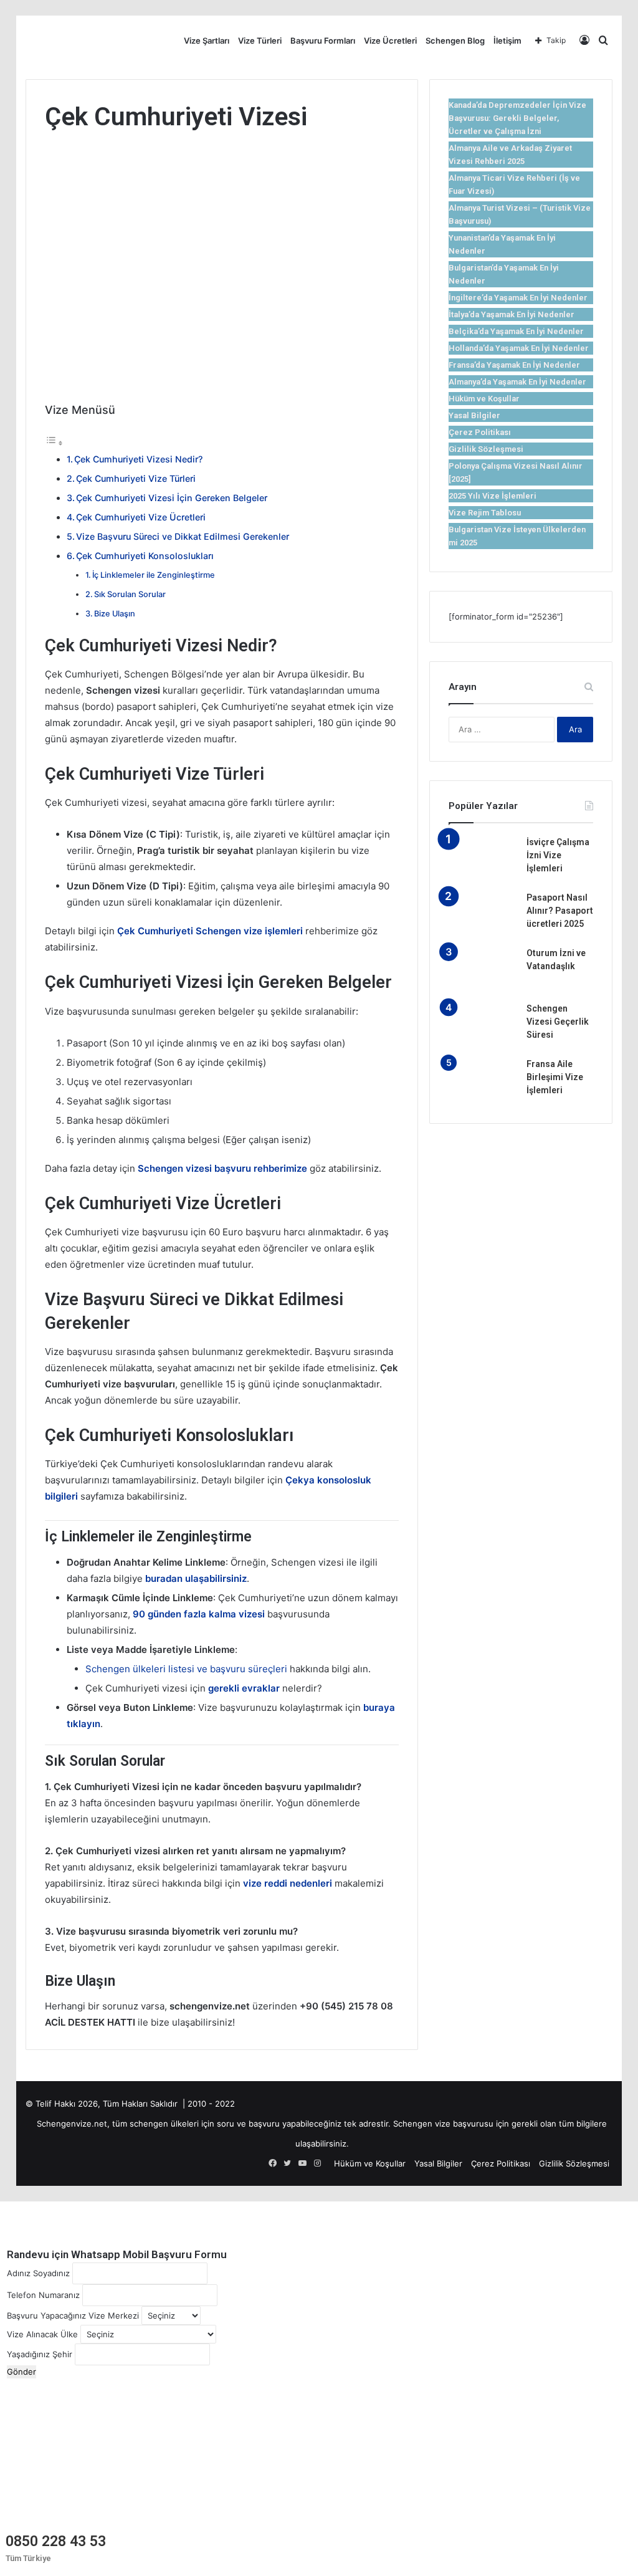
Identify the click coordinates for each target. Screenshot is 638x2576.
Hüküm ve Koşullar (484, 399)
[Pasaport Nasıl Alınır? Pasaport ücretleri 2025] (483, 915)
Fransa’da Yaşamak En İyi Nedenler (514, 365)
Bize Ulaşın (115, 614)
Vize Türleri (260, 41)
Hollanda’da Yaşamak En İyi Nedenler (519, 348)
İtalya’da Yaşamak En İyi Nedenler (512, 314)
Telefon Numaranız (43, 2295)
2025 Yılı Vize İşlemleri (493, 496)
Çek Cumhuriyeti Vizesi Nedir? (138, 459)
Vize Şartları (207, 41)
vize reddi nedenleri (288, 1883)
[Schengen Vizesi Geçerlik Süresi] (483, 1026)
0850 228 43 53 (56, 2541)
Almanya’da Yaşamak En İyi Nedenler (517, 382)
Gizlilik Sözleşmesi (486, 449)
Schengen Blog (455, 41)
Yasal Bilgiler (474, 415)
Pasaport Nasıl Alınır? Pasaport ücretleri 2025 (560, 911)
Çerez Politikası (480, 432)
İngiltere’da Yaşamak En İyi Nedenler (518, 298)
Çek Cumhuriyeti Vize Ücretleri (141, 517)
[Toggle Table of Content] (54, 443)
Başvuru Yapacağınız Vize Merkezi (73, 2315)
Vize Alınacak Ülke (42, 2334)
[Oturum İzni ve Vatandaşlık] (483, 970)
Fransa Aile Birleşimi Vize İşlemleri (555, 1077)
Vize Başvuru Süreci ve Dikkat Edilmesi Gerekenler (183, 536)
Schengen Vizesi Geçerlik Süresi (558, 1022)
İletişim (507, 41)
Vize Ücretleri (390, 41)
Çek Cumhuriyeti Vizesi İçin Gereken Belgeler (172, 498)
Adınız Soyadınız (38, 2273)
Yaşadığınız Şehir (40, 2354)
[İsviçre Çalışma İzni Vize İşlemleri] (483, 859)
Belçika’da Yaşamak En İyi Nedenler (516, 331)
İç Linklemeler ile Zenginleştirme (154, 575)
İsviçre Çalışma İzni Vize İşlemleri (558, 855)
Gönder (21, 2372)
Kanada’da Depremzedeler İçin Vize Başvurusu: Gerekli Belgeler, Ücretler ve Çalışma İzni (517, 118)
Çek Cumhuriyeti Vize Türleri (136, 478)
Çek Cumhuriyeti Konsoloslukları (145, 556)
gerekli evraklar (244, 1688)
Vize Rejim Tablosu (485, 513)
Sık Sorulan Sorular (130, 594)
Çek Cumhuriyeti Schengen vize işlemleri (210, 931)
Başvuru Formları (323, 41)
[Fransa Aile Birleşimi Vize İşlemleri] (483, 1081)
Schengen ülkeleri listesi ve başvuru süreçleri (186, 1669)
